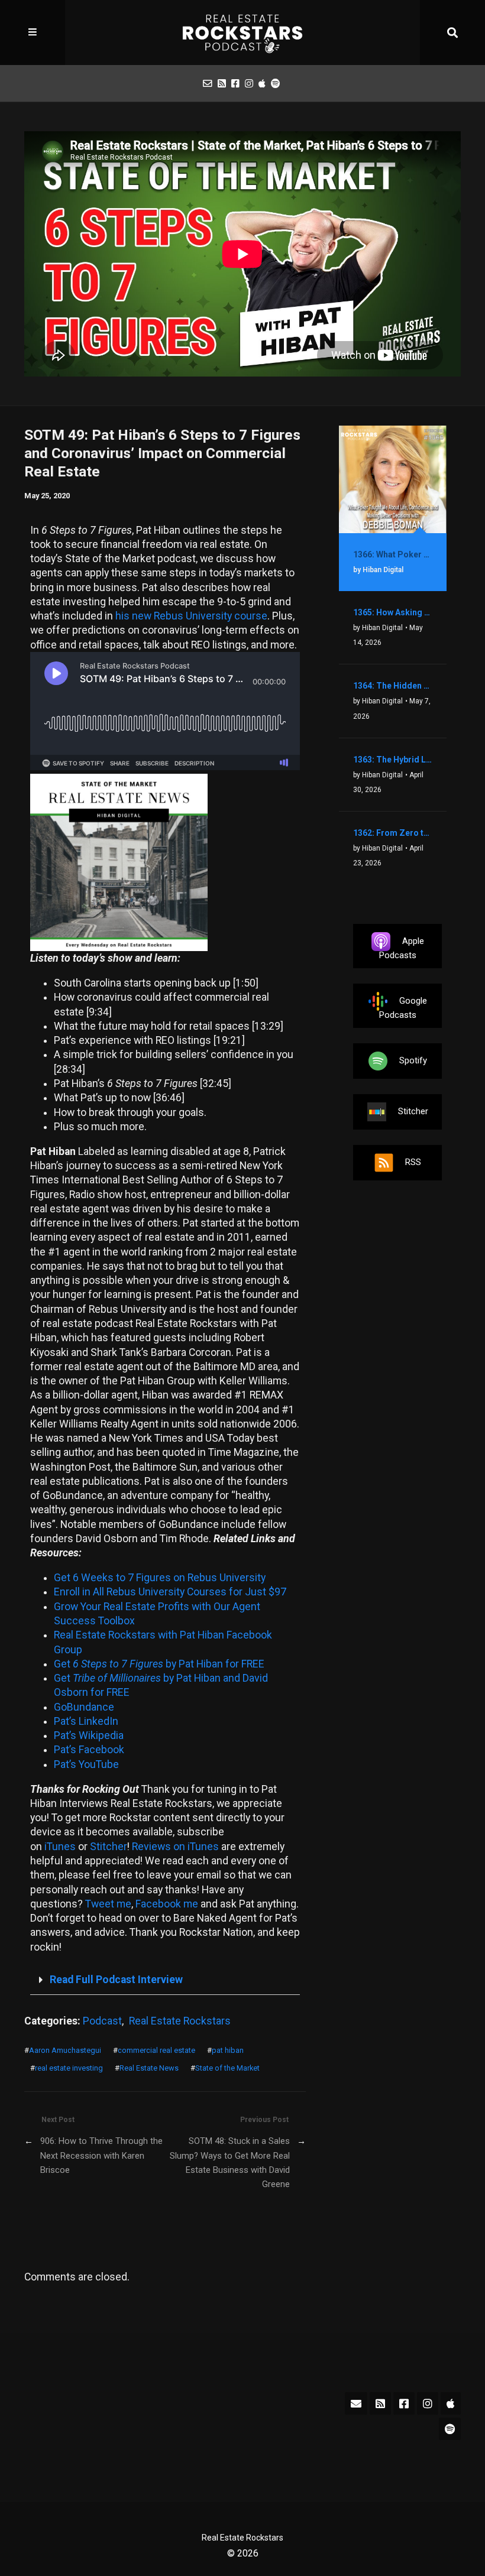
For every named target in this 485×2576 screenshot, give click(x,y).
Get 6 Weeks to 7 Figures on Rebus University (160, 1578)
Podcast (102, 2021)
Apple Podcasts (402, 948)
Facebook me (167, 1904)
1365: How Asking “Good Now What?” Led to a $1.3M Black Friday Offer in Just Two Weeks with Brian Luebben (393, 612)
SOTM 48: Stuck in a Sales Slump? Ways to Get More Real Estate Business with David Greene (230, 2163)
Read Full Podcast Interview (116, 1980)
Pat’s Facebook (89, 1750)
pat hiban (228, 2050)
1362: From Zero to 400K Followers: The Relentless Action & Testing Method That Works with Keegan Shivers (393, 833)
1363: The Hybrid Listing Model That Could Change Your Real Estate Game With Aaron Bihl (393, 760)
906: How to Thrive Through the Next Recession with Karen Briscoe (101, 2155)
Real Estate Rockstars (180, 2021)
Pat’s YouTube (86, 1764)
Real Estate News (149, 2068)
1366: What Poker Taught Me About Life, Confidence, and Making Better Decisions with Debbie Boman (393, 554)
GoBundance (84, 1707)
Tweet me (108, 1904)
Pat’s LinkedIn (86, 1721)
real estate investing (69, 2068)
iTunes (60, 1847)
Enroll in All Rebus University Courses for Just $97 (170, 1592)
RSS (413, 1162)
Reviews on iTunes (175, 1847)
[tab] (165, 1980)
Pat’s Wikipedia (89, 1735)
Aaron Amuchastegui (65, 2050)
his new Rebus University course (191, 616)
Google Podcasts (403, 1008)
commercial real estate (156, 2050)
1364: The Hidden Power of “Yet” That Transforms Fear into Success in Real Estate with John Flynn (393, 686)
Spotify (413, 1060)
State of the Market (227, 2068)
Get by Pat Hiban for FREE (159, 1664)
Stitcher (109, 1847)
